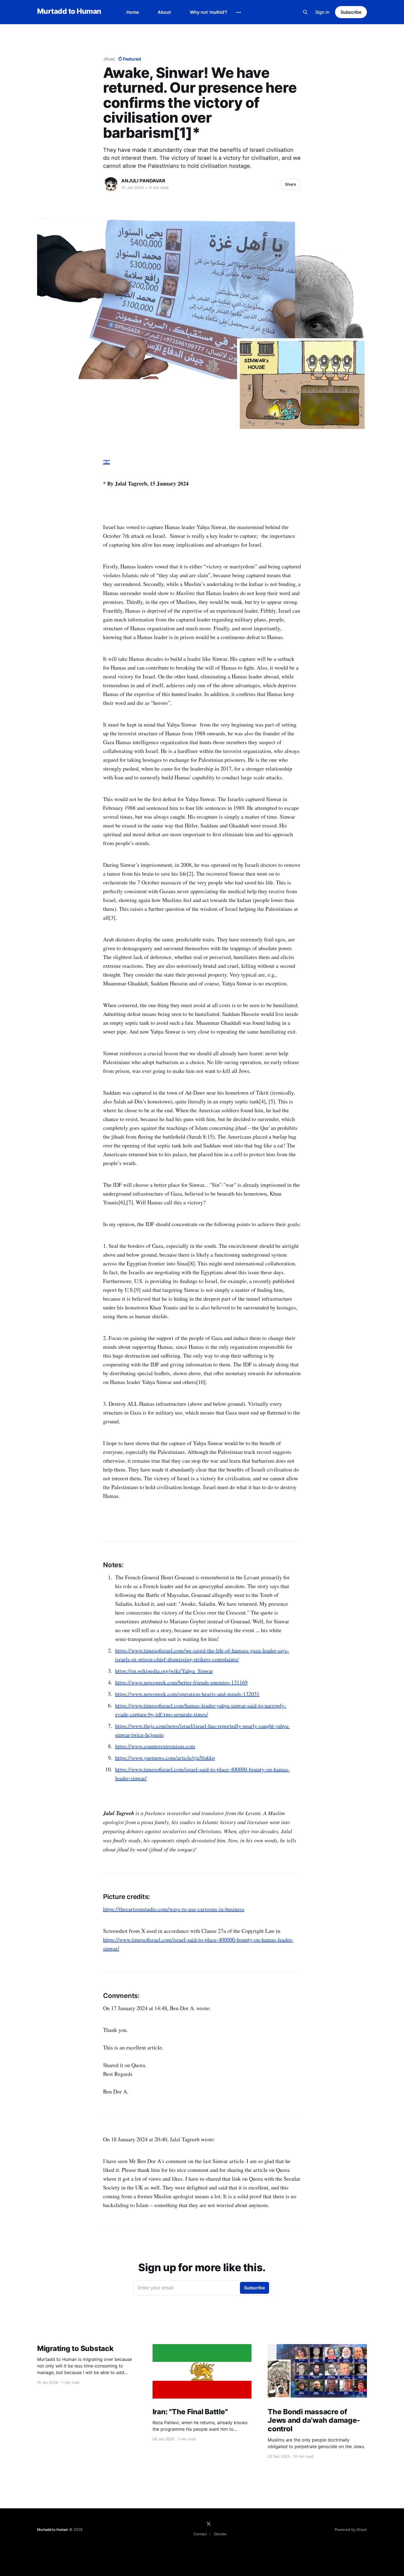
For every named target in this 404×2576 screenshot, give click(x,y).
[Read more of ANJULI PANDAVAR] (111, 184)
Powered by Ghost (351, 2530)
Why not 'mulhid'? (209, 12)
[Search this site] (305, 12)
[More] (239, 12)
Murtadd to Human (69, 11)
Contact (200, 2534)
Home (133, 12)
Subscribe (351, 12)
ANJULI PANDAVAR (143, 181)
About (164, 12)
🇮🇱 (106, 462)
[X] (209, 2524)
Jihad (109, 59)
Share (290, 184)
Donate (220, 2534)
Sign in (322, 12)
